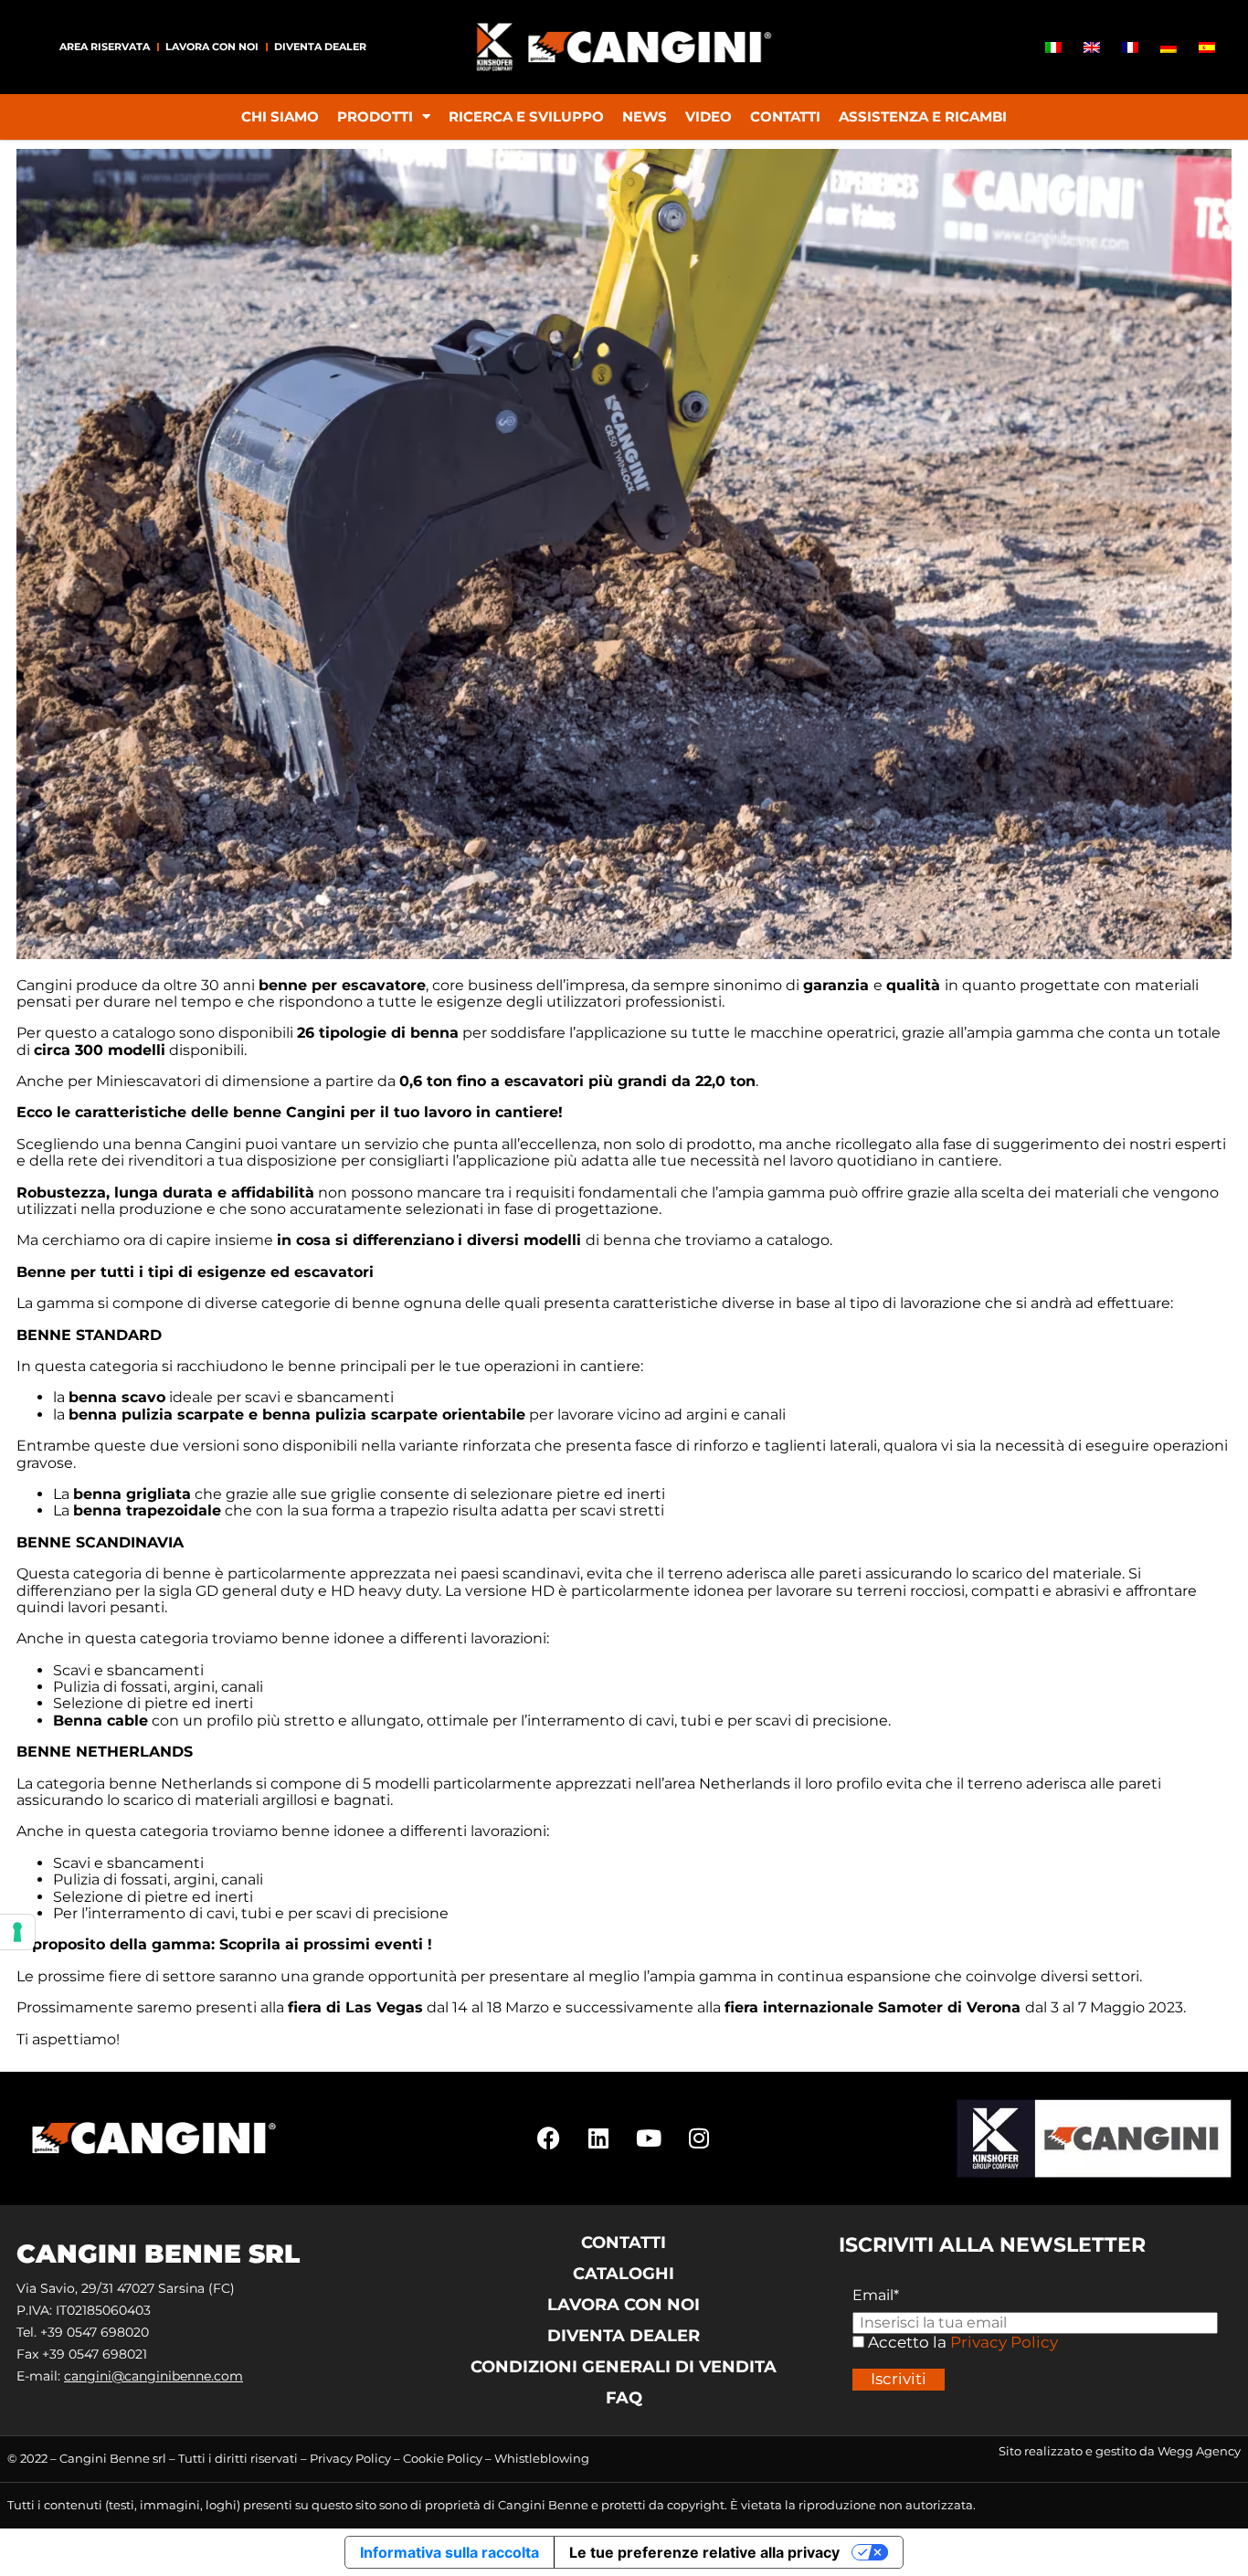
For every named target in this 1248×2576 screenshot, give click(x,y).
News (645, 116)
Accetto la (905, 2343)
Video (709, 116)
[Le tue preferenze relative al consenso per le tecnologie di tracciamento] (17, 1932)
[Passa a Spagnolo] (1207, 47)
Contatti (785, 116)
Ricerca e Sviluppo (526, 116)
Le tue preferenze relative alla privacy (704, 2552)
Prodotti (375, 116)
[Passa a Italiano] (1053, 47)
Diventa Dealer (320, 47)
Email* (876, 2296)
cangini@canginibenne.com (153, 2376)
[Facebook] (548, 2138)
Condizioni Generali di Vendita (624, 2367)
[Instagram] (699, 2138)
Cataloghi (624, 2274)
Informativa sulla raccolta (449, 2552)
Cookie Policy (443, 2458)
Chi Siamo (280, 116)
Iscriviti (899, 2379)
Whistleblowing (542, 2458)
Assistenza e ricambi (923, 116)
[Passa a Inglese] (1092, 47)
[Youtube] (649, 2138)
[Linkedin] (598, 2138)
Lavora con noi (212, 47)
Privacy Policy (1004, 2342)
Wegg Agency (1199, 2451)
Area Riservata (105, 47)
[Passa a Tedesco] (1169, 47)
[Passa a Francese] (1130, 47)
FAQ (624, 2398)
